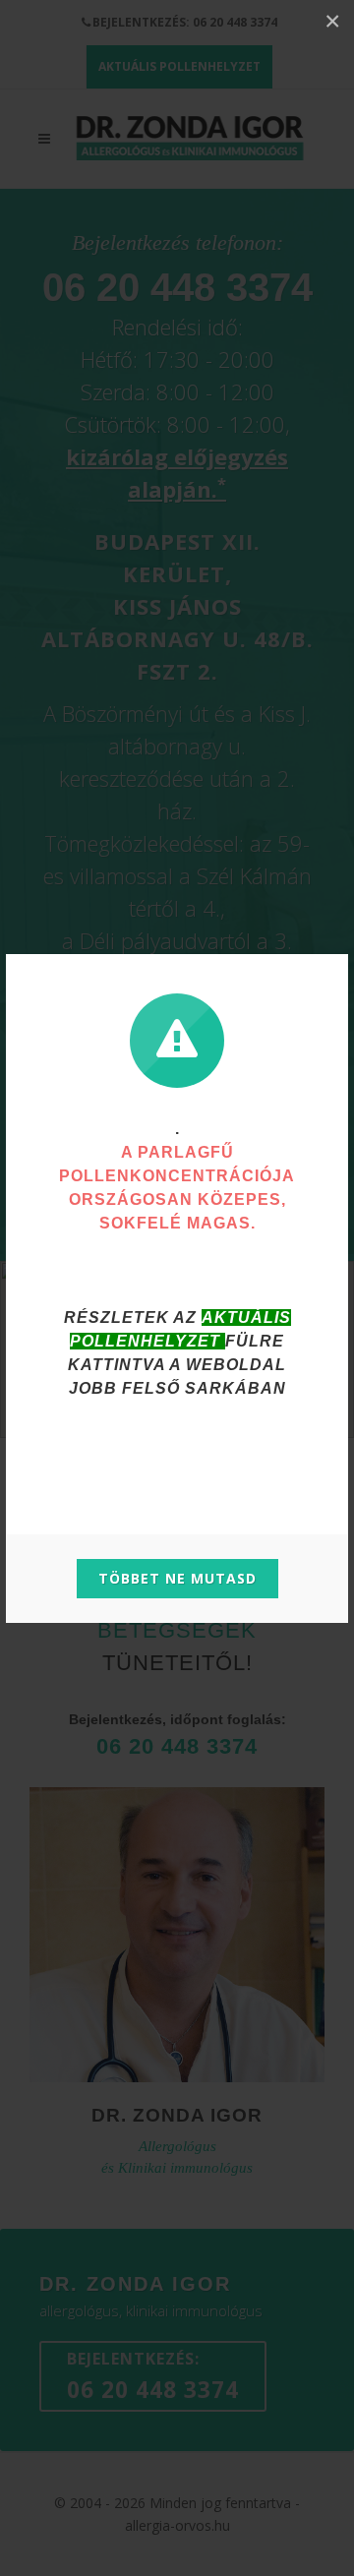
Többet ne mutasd (177, 1578)
